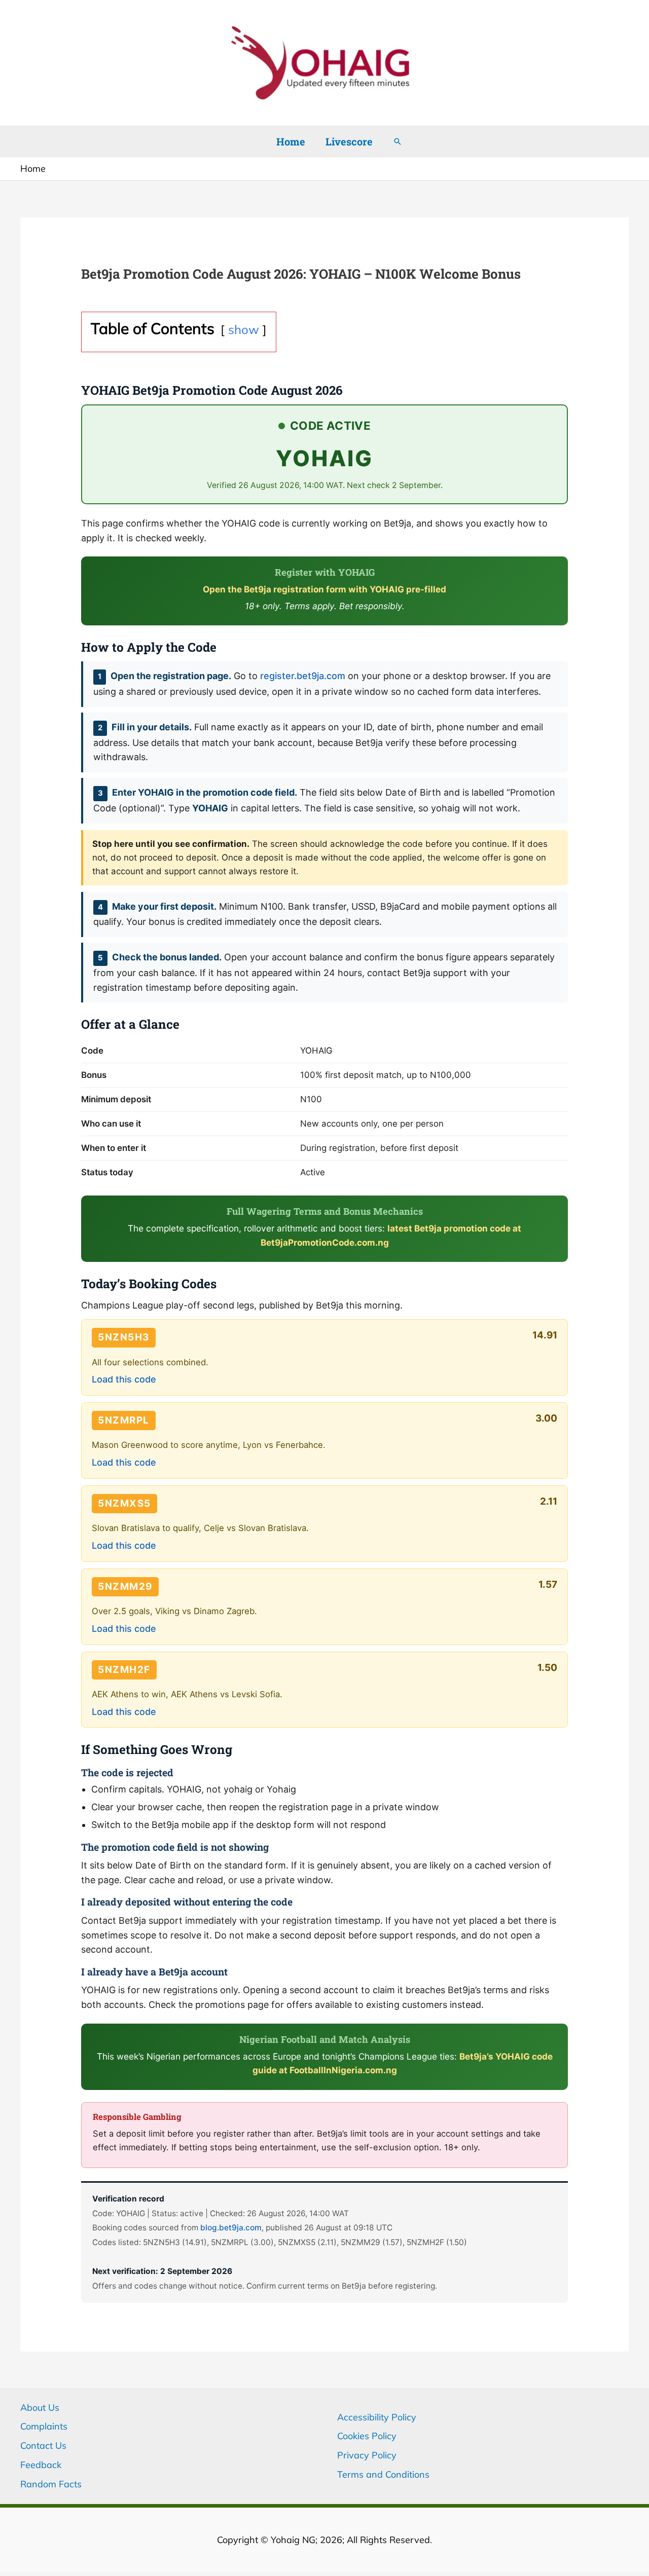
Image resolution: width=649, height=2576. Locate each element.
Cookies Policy (367, 2436)
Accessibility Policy (377, 2417)
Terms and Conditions (383, 2474)
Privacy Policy (367, 2455)
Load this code (124, 1379)
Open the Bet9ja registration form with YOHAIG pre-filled (324, 589)
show (244, 329)
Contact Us (43, 2446)
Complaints (44, 2426)
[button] (398, 141)
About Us (40, 2407)
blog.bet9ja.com (231, 2228)
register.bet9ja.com (303, 676)
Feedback (41, 2465)
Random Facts (51, 2484)
